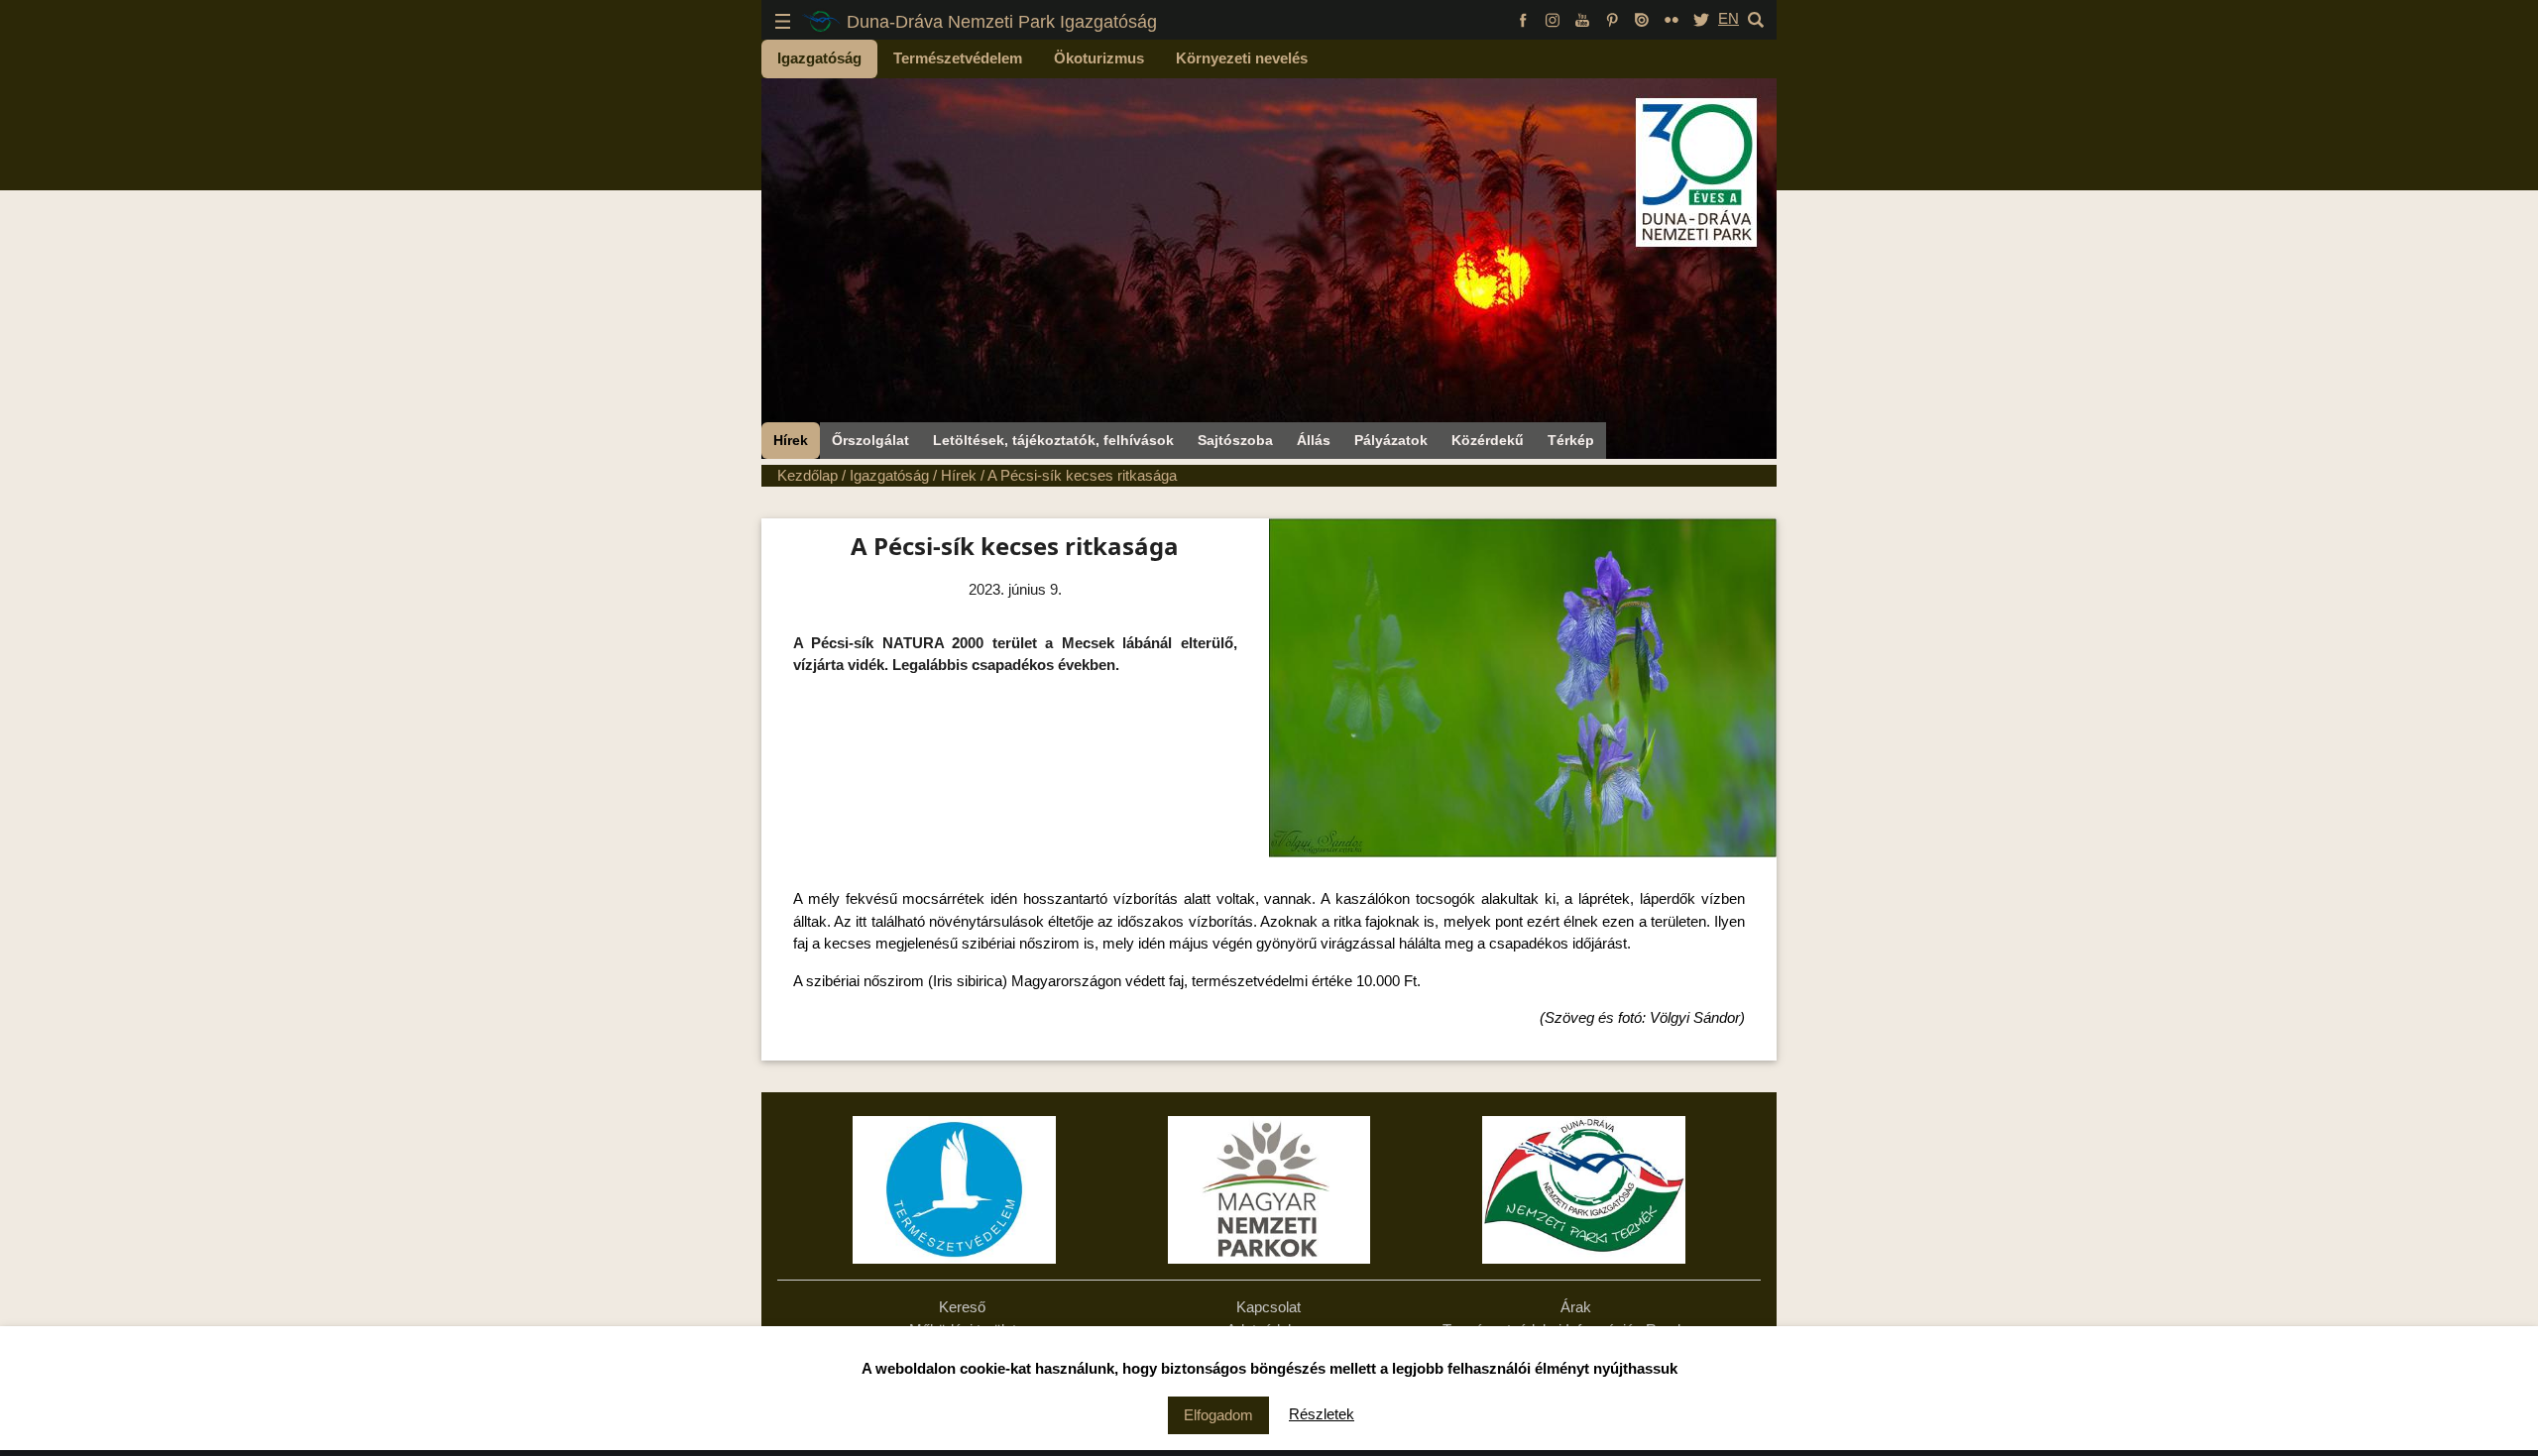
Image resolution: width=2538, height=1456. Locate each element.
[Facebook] (1523, 18)
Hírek (791, 440)
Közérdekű (1488, 440)
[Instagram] (1553, 18)
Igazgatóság (819, 58)
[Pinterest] (1612, 18)
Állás (1314, 440)
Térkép (1571, 440)
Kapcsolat (1269, 1307)
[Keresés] (1756, 18)
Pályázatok (1391, 440)
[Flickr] (1672, 18)
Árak (1576, 1307)
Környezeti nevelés (1242, 58)
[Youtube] (1582, 18)
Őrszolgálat (870, 440)
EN (1729, 18)
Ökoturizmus (1099, 58)
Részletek (1322, 1414)
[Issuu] (1642, 18)
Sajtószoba (1235, 440)
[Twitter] (1701, 18)
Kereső (962, 1307)
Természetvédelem (958, 58)
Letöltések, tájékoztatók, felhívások (1053, 440)
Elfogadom (1218, 1415)
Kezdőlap (808, 475)
